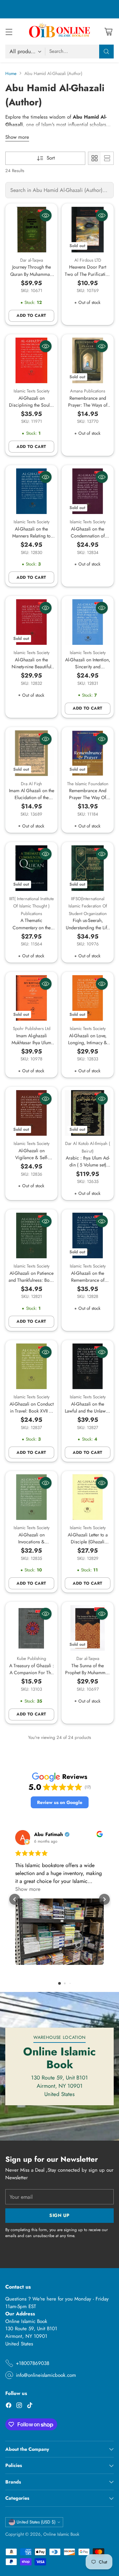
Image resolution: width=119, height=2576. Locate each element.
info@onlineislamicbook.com (46, 2375)
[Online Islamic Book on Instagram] (19, 2406)
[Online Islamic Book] (59, 31)
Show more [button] (28, 1889)
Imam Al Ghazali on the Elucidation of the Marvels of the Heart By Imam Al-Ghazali (32, 801)
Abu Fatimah (49, 1835)
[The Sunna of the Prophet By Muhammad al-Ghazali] (88, 1628)
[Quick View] (46, 215)
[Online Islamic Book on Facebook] (9, 2406)
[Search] (106, 52)
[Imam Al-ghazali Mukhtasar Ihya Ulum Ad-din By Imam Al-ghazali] (31, 998)
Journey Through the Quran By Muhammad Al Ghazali (31, 274)
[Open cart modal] (108, 32)
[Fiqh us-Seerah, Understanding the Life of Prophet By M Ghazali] (88, 868)
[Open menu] (9, 32)
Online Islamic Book (61, 2534)
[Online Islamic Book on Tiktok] (30, 2406)
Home (11, 74)
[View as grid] (95, 158)
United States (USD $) (36, 2522)
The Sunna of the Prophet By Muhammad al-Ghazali (88, 1673)
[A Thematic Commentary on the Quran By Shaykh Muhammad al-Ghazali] (31, 868)
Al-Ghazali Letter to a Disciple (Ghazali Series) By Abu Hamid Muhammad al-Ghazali (88, 1545)
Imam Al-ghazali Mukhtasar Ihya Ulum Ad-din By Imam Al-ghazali (31, 1046)
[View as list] (107, 158)
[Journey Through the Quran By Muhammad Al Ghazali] (31, 230)
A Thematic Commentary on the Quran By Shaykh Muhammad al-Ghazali (32, 931)
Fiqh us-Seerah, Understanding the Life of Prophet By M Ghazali (88, 931)
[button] (60, 1803)
